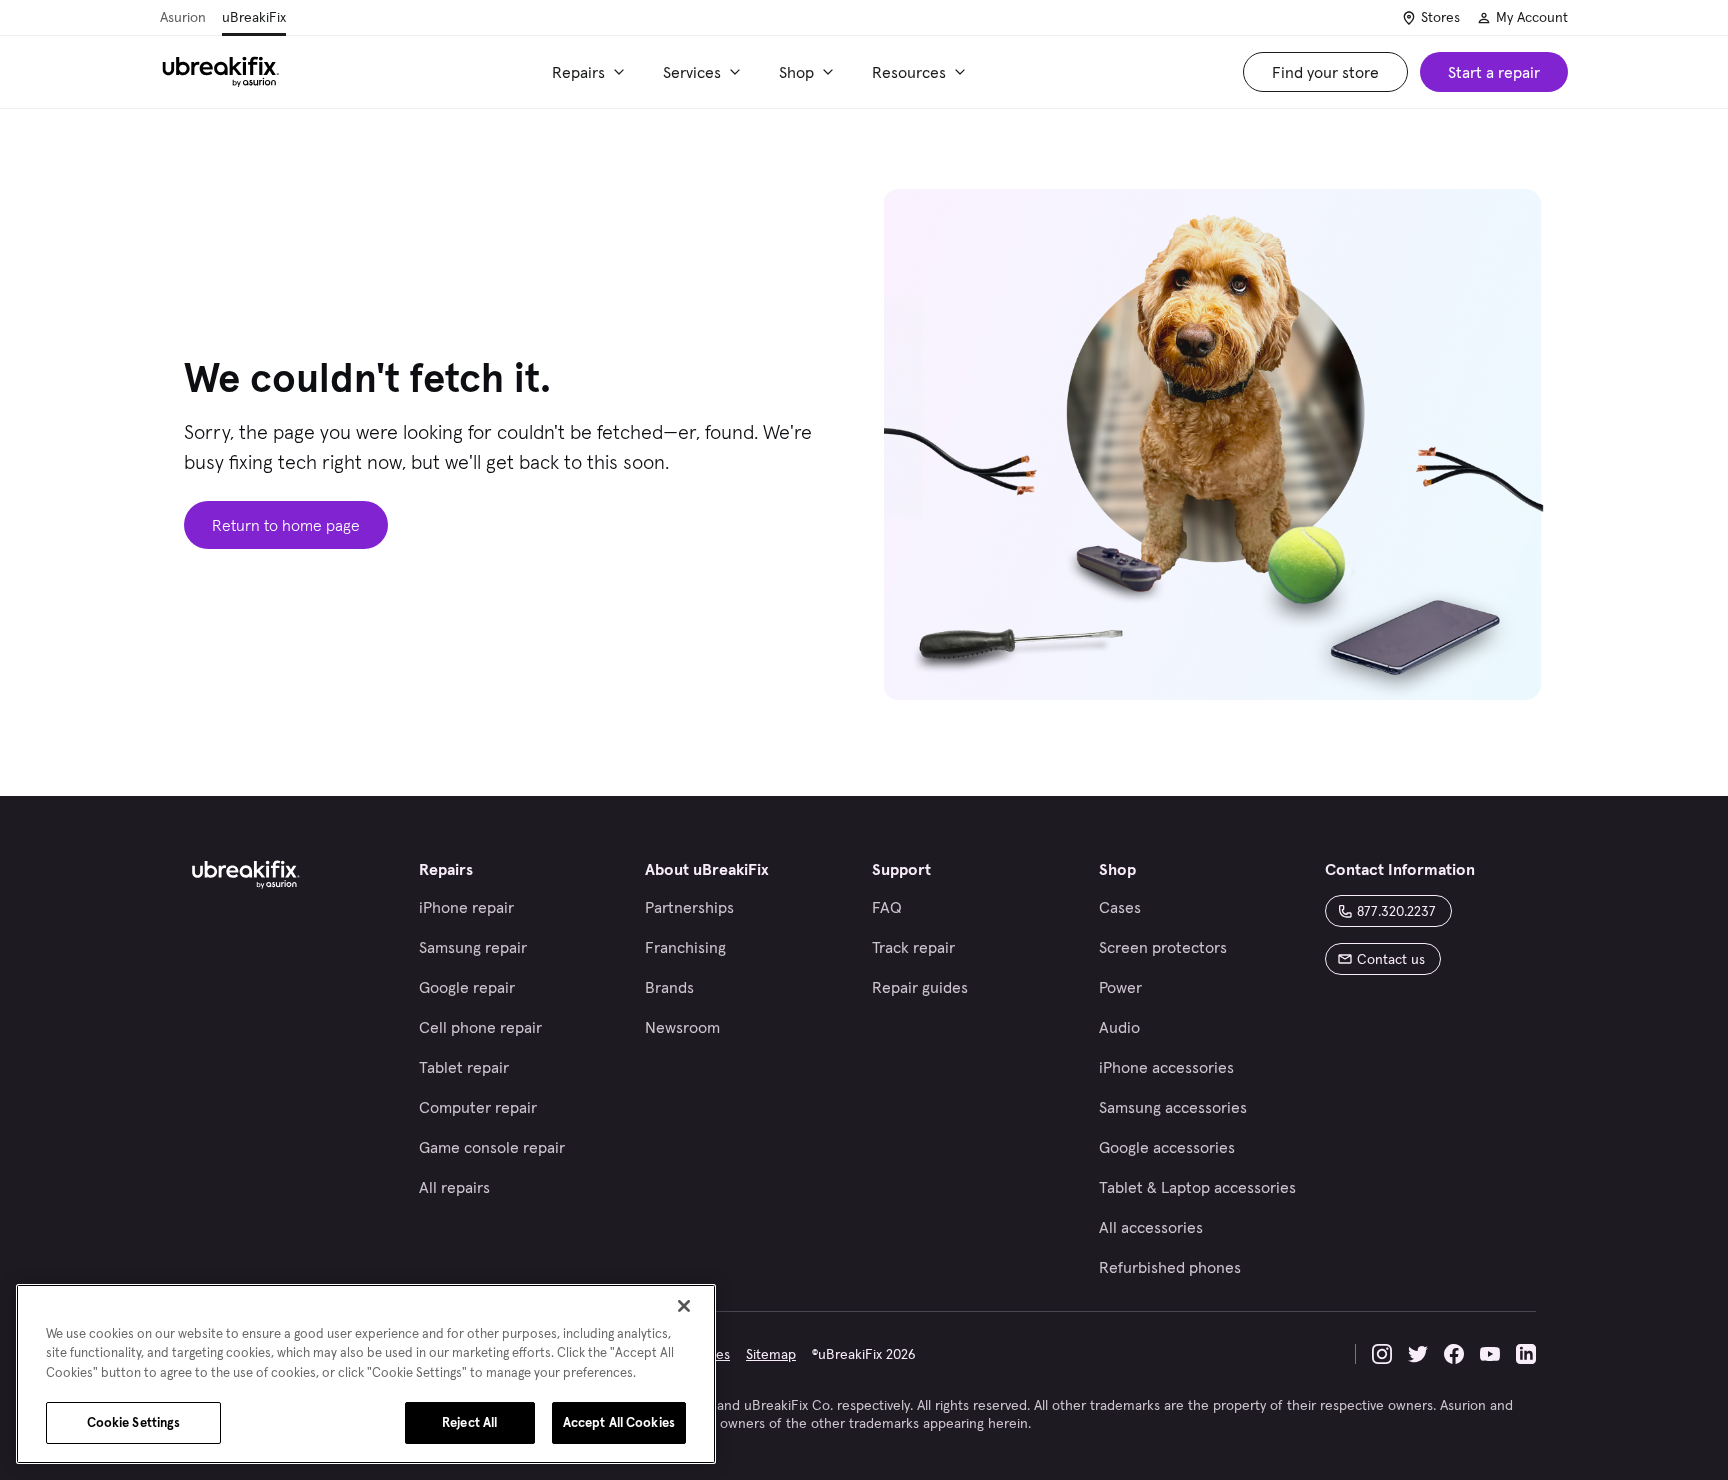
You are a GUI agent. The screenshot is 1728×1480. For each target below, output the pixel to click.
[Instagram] (1382, 1354)
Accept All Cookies (619, 1422)
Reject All (469, 1422)
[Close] (684, 1306)
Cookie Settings (134, 1422)
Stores (1440, 17)
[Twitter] (1418, 1354)
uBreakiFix (254, 17)
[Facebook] (1454, 1354)
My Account (1532, 17)
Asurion (183, 17)
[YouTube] (1490, 1354)
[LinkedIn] (1526, 1354)
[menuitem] (591, 72)
